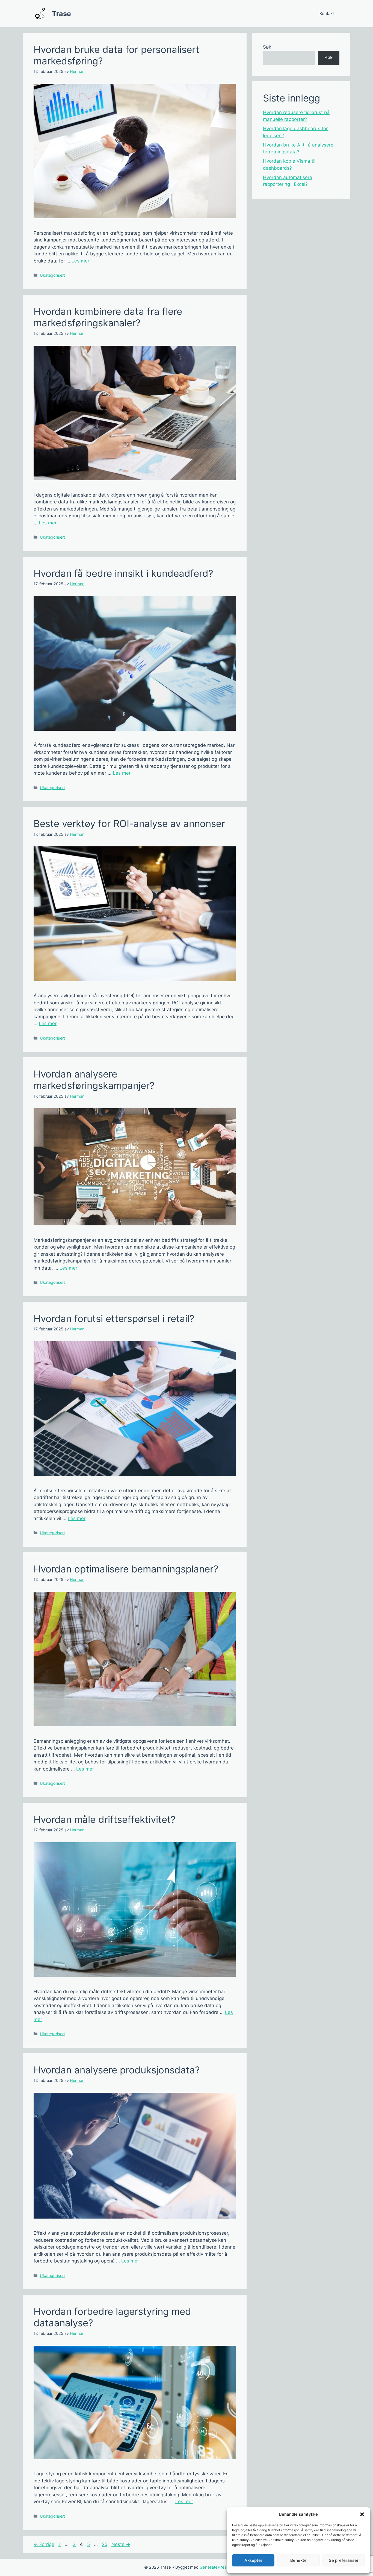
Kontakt (327, 14)
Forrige (44, 2544)
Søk (267, 47)
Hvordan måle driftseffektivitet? (105, 1819)
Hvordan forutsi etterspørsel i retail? (114, 1318)
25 (105, 2544)
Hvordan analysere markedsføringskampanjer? (94, 1080)
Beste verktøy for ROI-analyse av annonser (129, 823)
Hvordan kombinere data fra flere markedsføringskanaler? (108, 317)
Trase (61, 14)
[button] (362, 2514)
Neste (121, 2544)
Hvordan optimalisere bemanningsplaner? (126, 1569)
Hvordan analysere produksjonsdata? (117, 2070)
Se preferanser (344, 2560)
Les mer (80, 261)
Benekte (298, 2560)
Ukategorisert (52, 275)
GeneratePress (214, 2567)
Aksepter (253, 2560)
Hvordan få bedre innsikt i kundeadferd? (123, 573)
